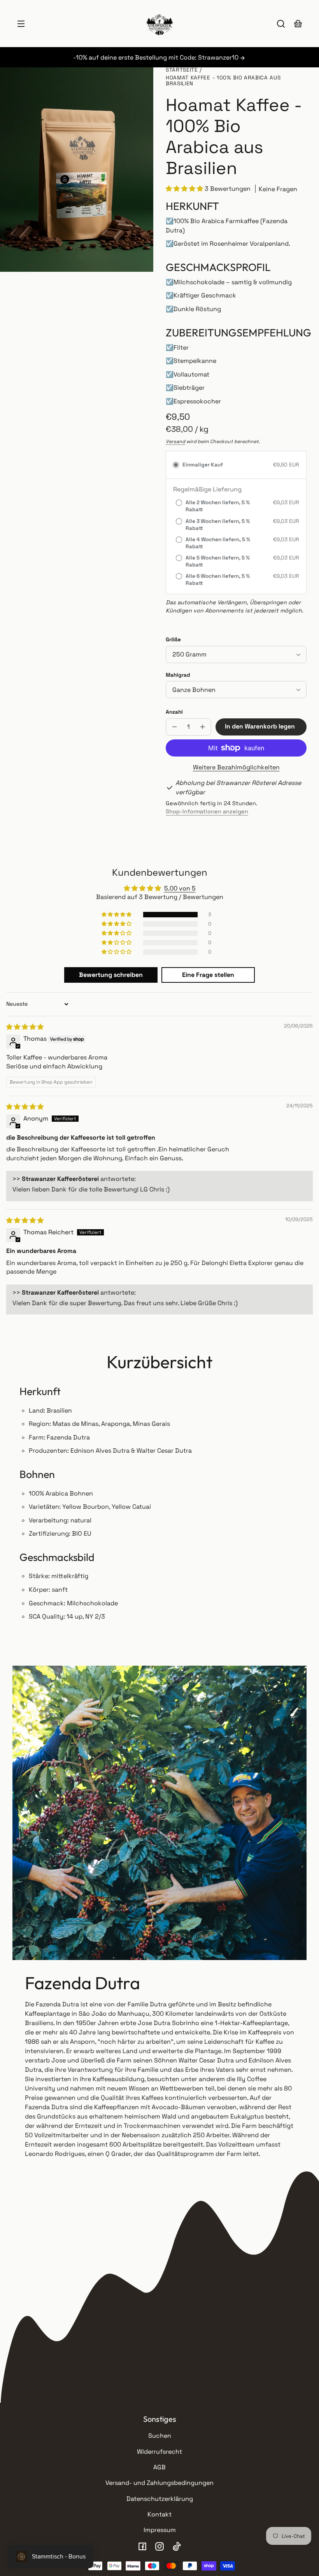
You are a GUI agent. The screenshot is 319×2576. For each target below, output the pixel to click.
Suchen (160, 2436)
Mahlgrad (178, 675)
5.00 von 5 (180, 888)
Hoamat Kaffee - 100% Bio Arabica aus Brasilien (223, 81)
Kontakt (159, 2514)
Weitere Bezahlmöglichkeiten (236, 767)
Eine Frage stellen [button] (208, 975)
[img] (25, 1027)
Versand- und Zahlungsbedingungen (159, 2483)
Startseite (182, 70)
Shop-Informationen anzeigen (207, 811)
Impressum (160, 2530)
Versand (175, 442)
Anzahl (174, 712)
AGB (159, 2467)
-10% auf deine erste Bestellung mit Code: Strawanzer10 (157, 57)
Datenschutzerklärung (160, 2499)
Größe (173, 640)
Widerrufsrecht (159, 2452)
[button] (281, 24)
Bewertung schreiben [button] (111, 975)
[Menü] (21, 24)
